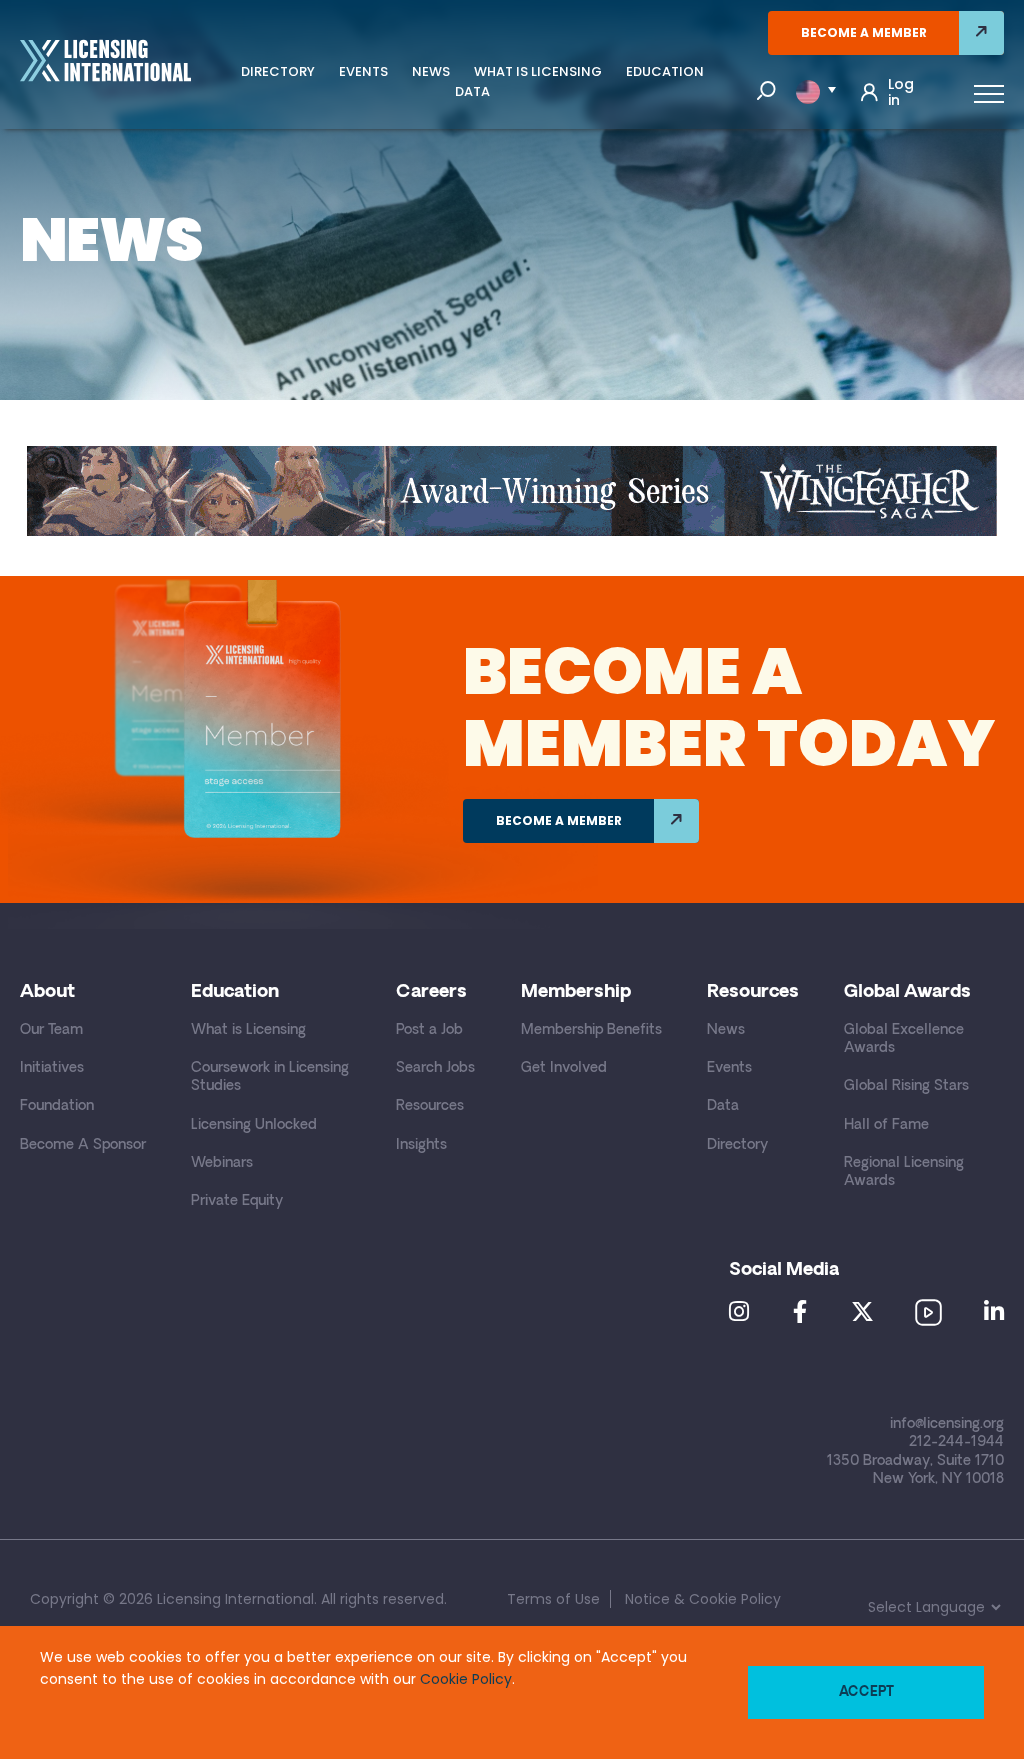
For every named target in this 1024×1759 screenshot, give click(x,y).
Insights (421, 1145)
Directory (278, 71)
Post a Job (429, 1030)
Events (363, 71)
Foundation (57, 1106)
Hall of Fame (886, 1125)
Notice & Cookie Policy (703, 1599)
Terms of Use (553, 1599)
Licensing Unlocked (254, 1125)
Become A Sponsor (83, 1145)
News (431, 71)
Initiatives (52, 1068)
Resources (430, 1106)
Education (665, 71)
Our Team (51, 1030)
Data (472, 91)
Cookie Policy (466, 1679)
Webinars (222, 1163)
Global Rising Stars (906, 1086)
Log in (901, 92)
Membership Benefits (591, 1030)
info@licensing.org (947, 1424)
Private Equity (237, 1201)
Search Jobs (435, 1068)
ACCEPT (866, 1692)
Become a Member (864, 32)
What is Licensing (538, 71)
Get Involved (564, 1068)
